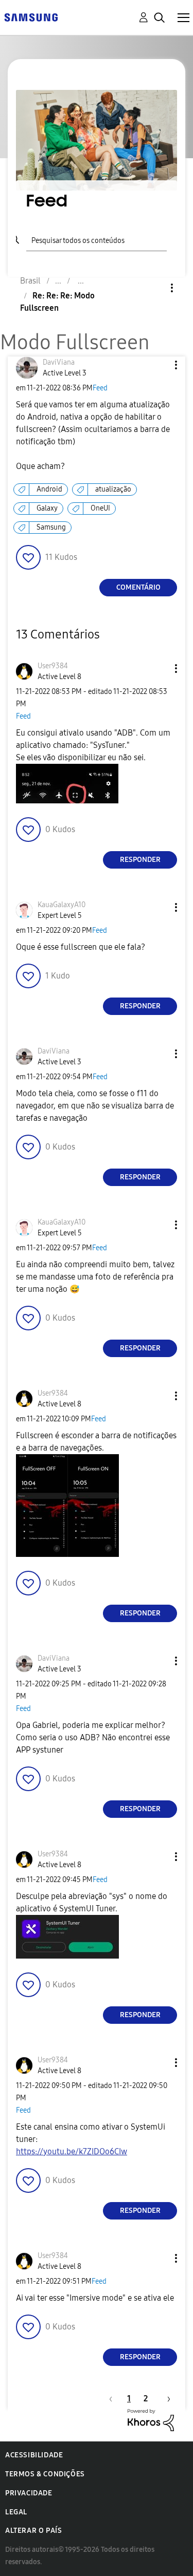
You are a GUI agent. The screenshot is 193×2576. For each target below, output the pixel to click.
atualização (113, 489)
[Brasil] (31, 17)
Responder (140, 860)
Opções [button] (154, 288)
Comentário (138, 587)
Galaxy (47, 508)
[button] (159, 365)
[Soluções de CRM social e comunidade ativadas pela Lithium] (151, 2420)
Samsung (51, 527)
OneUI (100, 508)
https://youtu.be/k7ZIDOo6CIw (72, 2151)
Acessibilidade (34, 2455)
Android (49, 489)
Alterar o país (33, 2531)
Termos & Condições (45, 2474)
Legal (16, 2512)
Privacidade (29, 2493)
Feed (100, 388)
